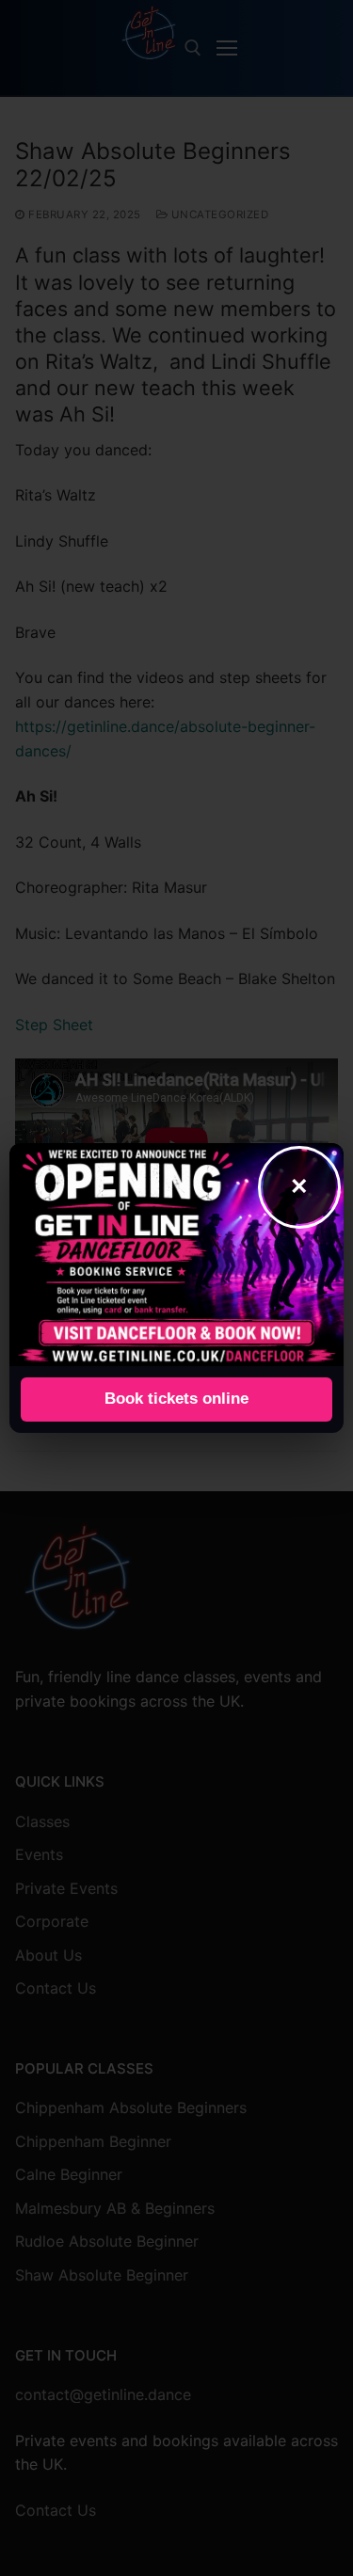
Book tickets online (176, 1399)
